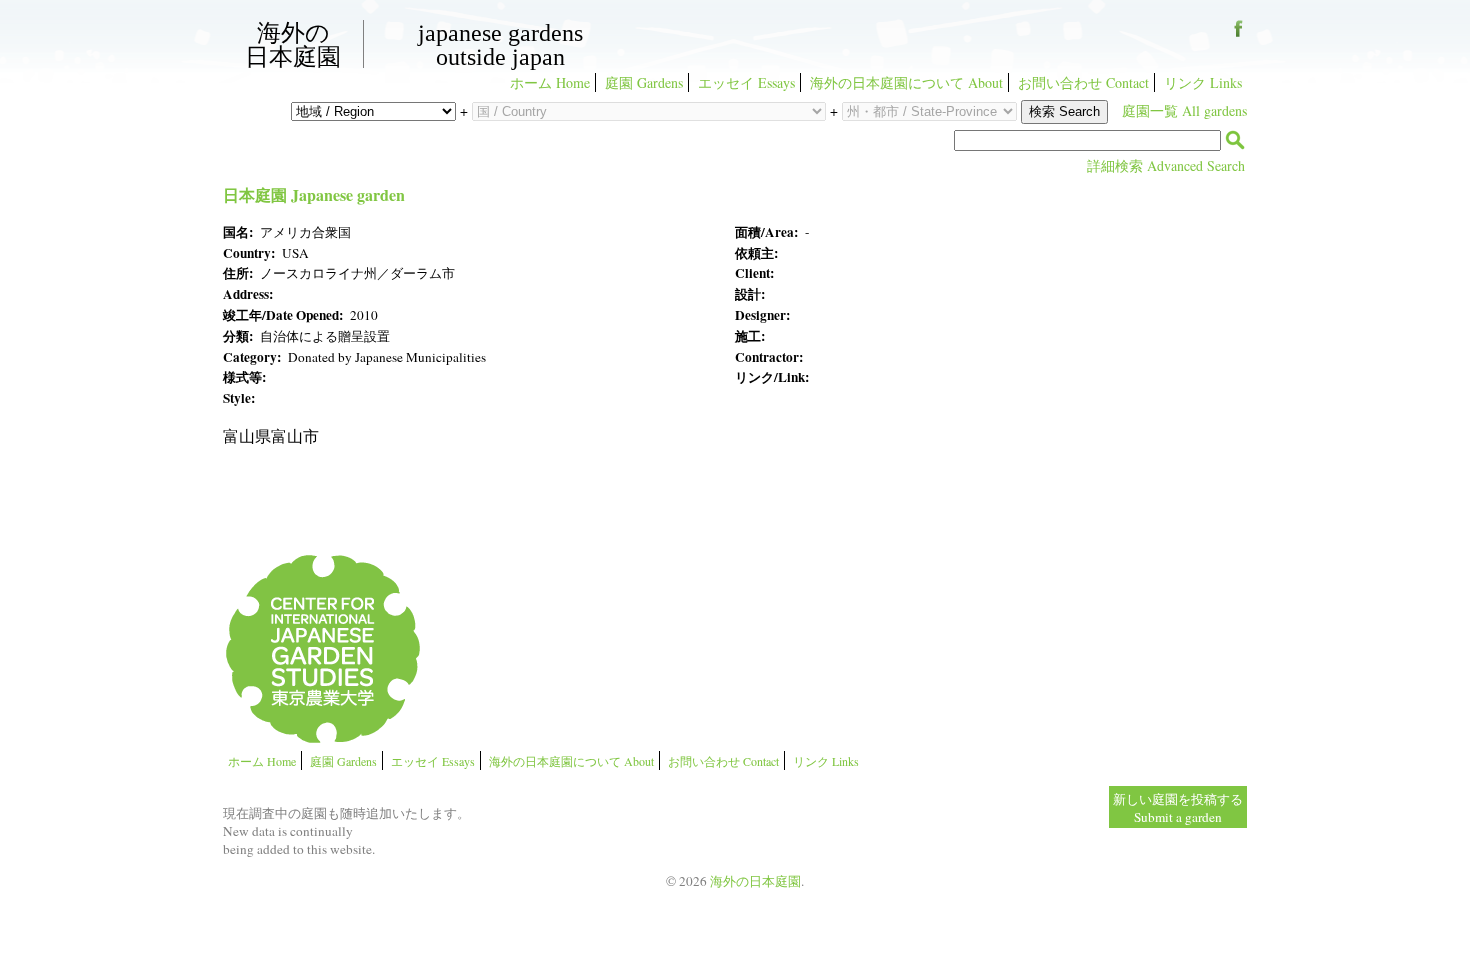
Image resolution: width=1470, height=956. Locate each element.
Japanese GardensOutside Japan (500, 45)
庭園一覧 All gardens (1184, 110)
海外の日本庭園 (293, 44)
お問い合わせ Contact (1083, 82)
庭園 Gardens (644, 82)
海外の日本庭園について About (906, 82)
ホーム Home (550, 82)
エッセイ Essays (746, 82)
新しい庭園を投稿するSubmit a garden (1178, 808)
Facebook (1238, 35)
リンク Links (1203, 82)
